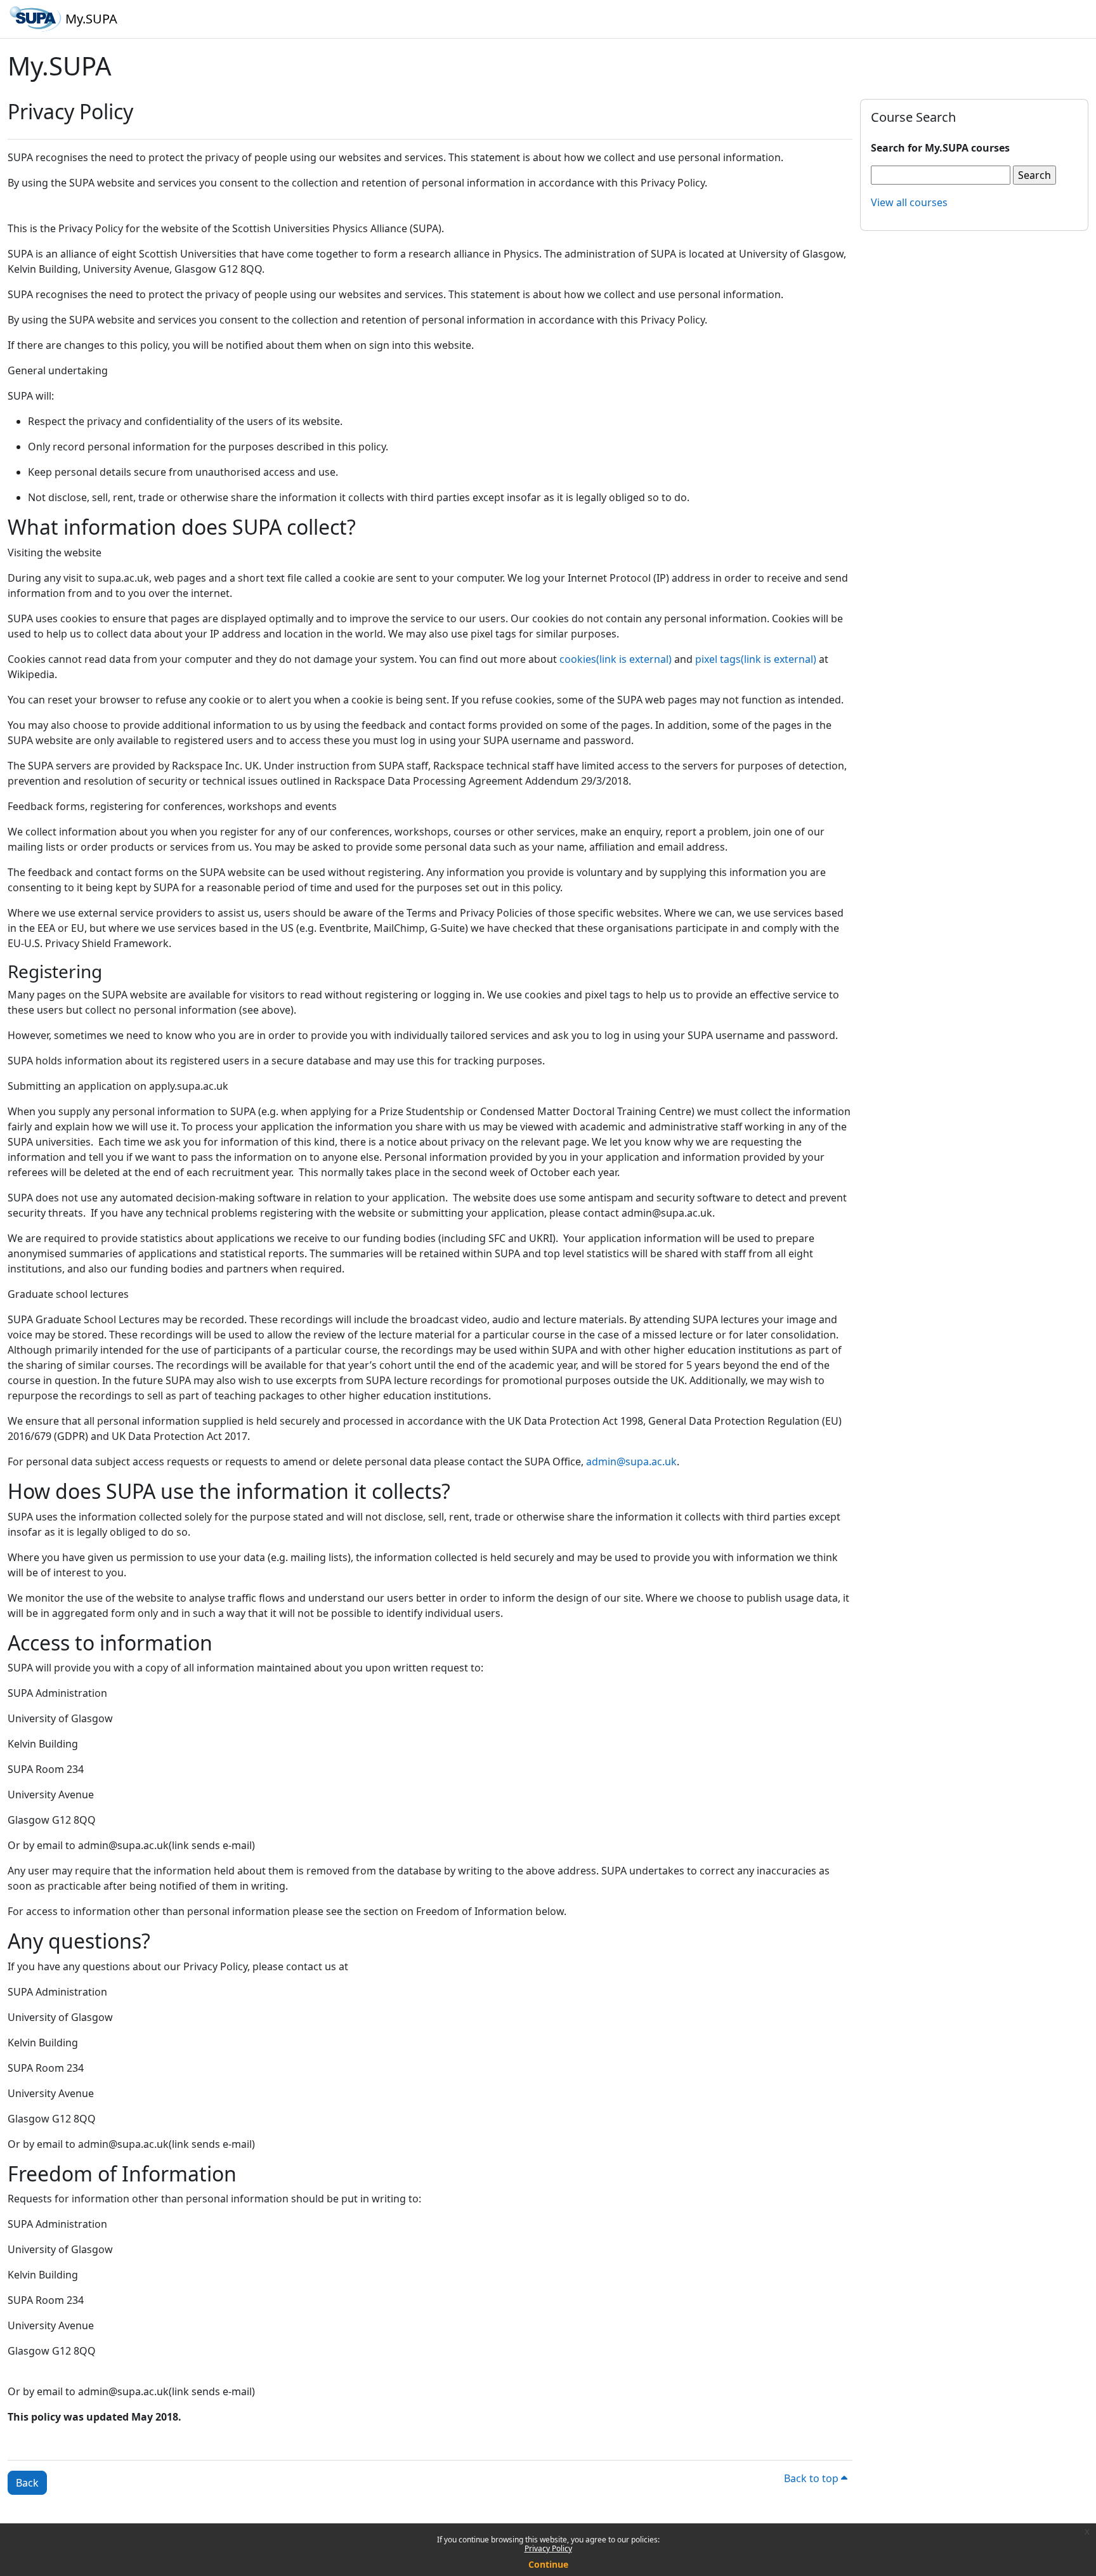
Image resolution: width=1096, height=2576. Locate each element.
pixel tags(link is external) (756, 659)
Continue (548, 2564)
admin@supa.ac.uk (631, 1461)
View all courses (909, 202)
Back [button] (27, 2483)
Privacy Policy (548, 2548)
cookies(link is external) (616, 659)
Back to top (812, 2478)
